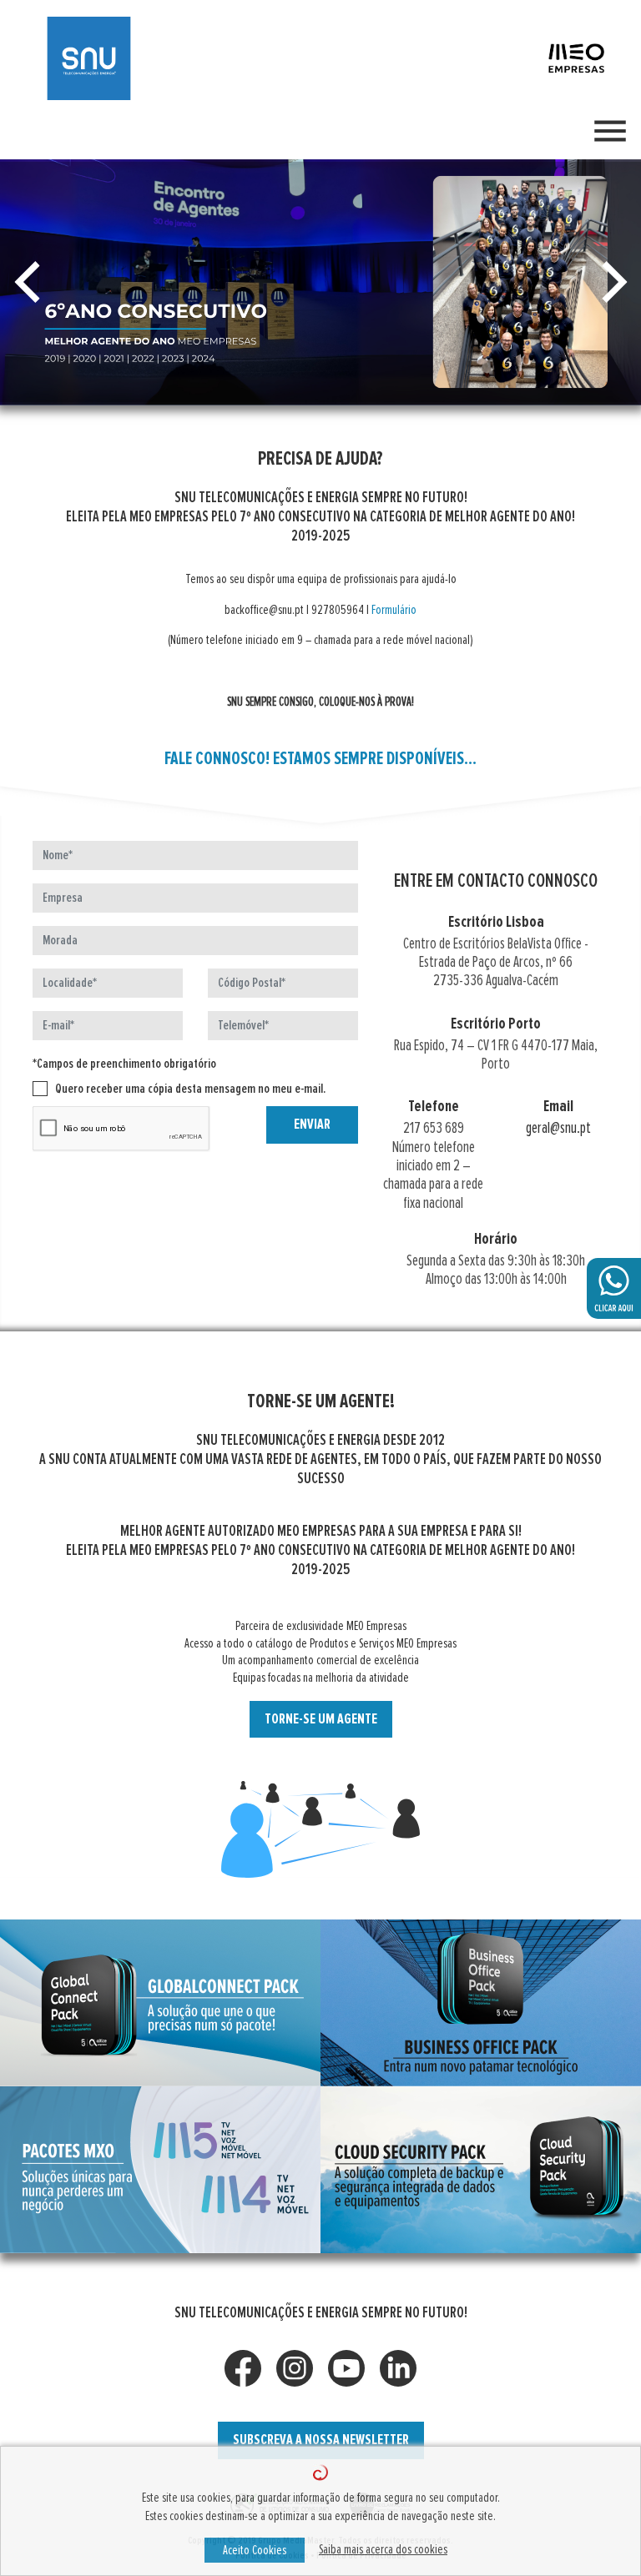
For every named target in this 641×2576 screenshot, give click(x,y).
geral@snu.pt (558, 1128)
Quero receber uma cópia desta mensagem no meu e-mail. (190, 1089)
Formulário (394, 610)
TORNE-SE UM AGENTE (321, 1719)
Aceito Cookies (255, 2550)
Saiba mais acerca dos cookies (383, 2549)
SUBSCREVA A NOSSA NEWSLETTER (321, 2440)
